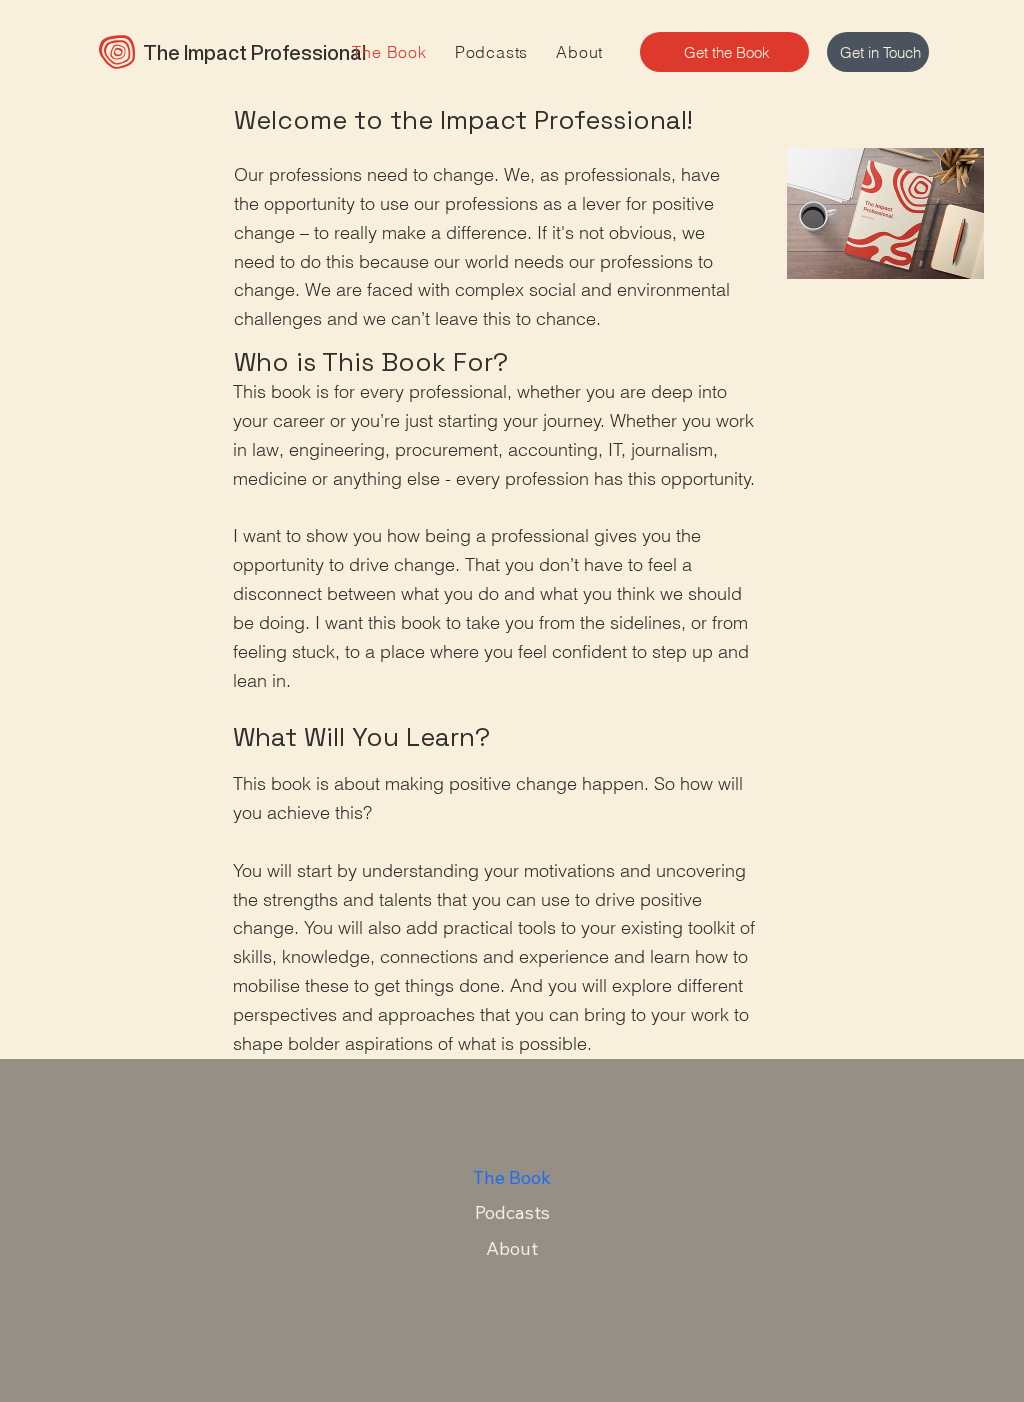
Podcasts (512, 1212)
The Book (512, 1177)
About (512, 1248)
